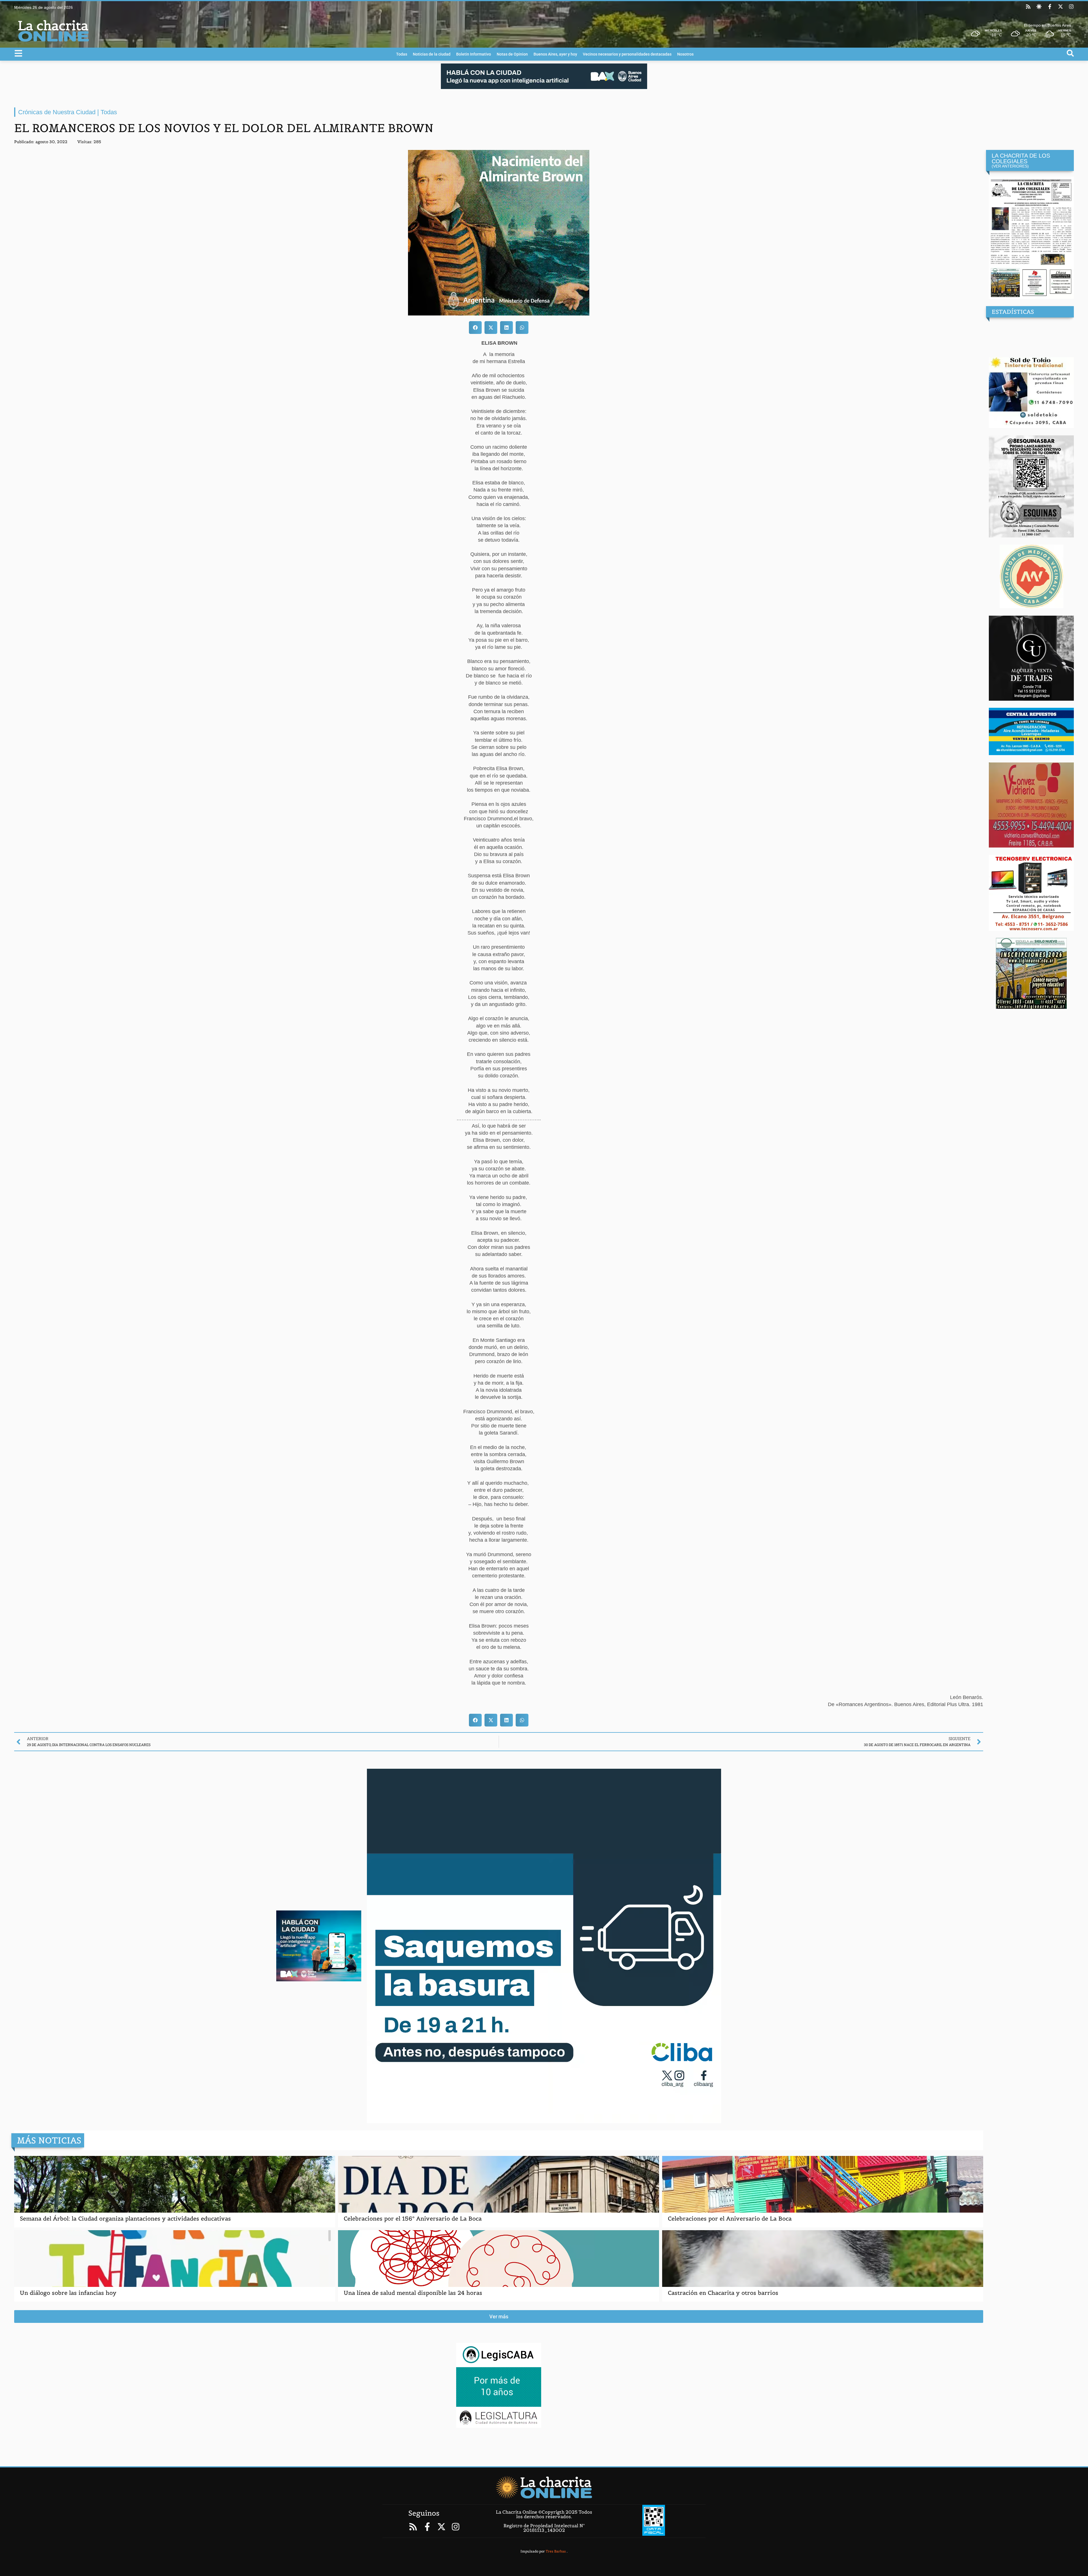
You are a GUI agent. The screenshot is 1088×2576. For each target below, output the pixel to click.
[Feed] (1028, 7)
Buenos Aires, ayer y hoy (555, 54)
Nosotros (685, 54)
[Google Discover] (1039, 7)
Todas (402, 54)
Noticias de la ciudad (432, 54)
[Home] (544, 2487)
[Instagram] (1071, 7)
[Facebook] (1050, 7)
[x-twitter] (1061, 7)
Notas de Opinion (512, 54)
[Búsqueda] (1070, 53)
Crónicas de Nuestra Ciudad (57, 112)
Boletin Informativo (474, 54)
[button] (475, 328)
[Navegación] (18, 53)
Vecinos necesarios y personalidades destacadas (627, 54)
